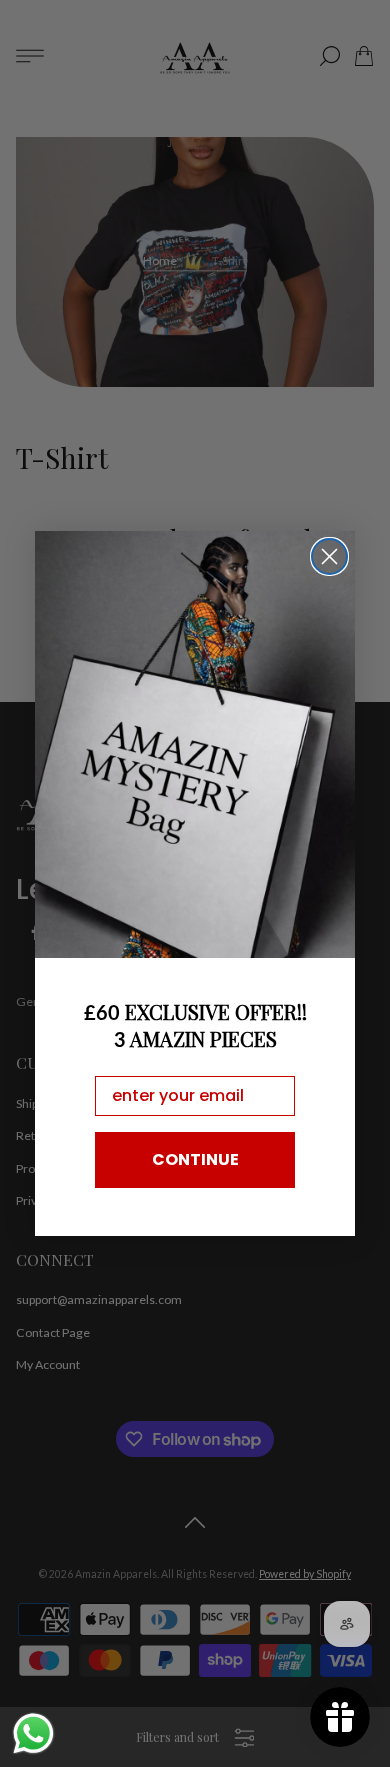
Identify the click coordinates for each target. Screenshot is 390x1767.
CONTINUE (195, 1159)
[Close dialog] (329, 556)
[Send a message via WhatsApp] (33, 1733)
